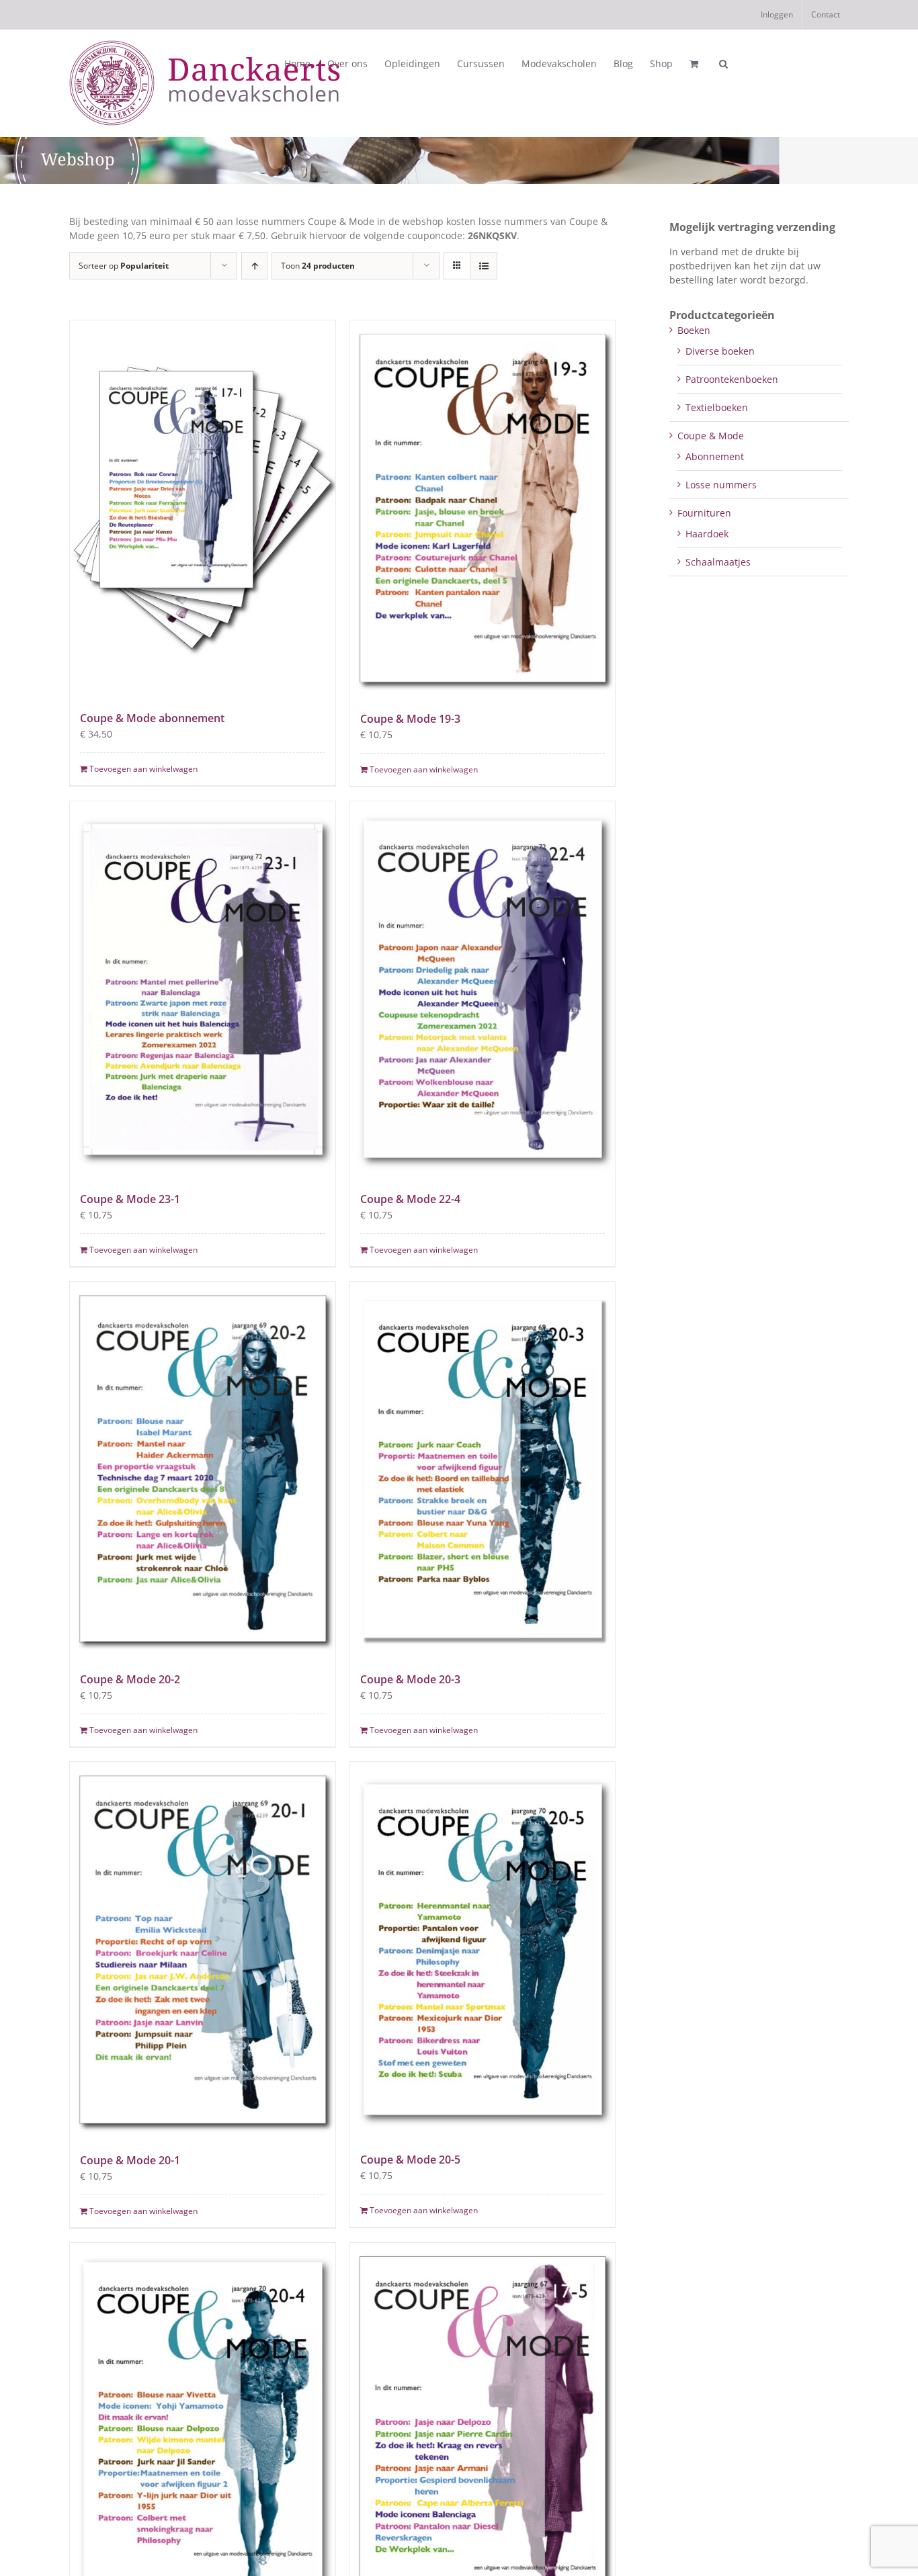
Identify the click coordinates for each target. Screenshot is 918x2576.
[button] (723, 64)
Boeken (694, 330)
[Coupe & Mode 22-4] (483, 989)
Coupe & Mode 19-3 (410, 719)
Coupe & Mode (711, 436)
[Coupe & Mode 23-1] (203, 989)
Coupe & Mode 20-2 (130, 1679)
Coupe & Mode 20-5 (410, 2160)
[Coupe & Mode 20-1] (203, 1950)
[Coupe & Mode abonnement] (203, 508)
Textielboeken (717, 407)
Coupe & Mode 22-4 (410, 1199)
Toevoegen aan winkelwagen (143, 769)
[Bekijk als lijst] (484, 266)
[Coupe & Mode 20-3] (483, 1469)
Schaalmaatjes (718, 562)
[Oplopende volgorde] (254, 266)
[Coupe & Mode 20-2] (203, 1469)
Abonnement (715, 456)
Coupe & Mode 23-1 (130, 1199)
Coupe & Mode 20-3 (410, 1679)
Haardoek (707, 534)
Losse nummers (721, 485)
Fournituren (704, 513)
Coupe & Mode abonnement (152, 718)
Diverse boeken (720, 351)
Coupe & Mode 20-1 (130, 2160)
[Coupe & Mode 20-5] (483, 1949)
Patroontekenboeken (732, 379)
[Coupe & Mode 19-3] (483, 508)
